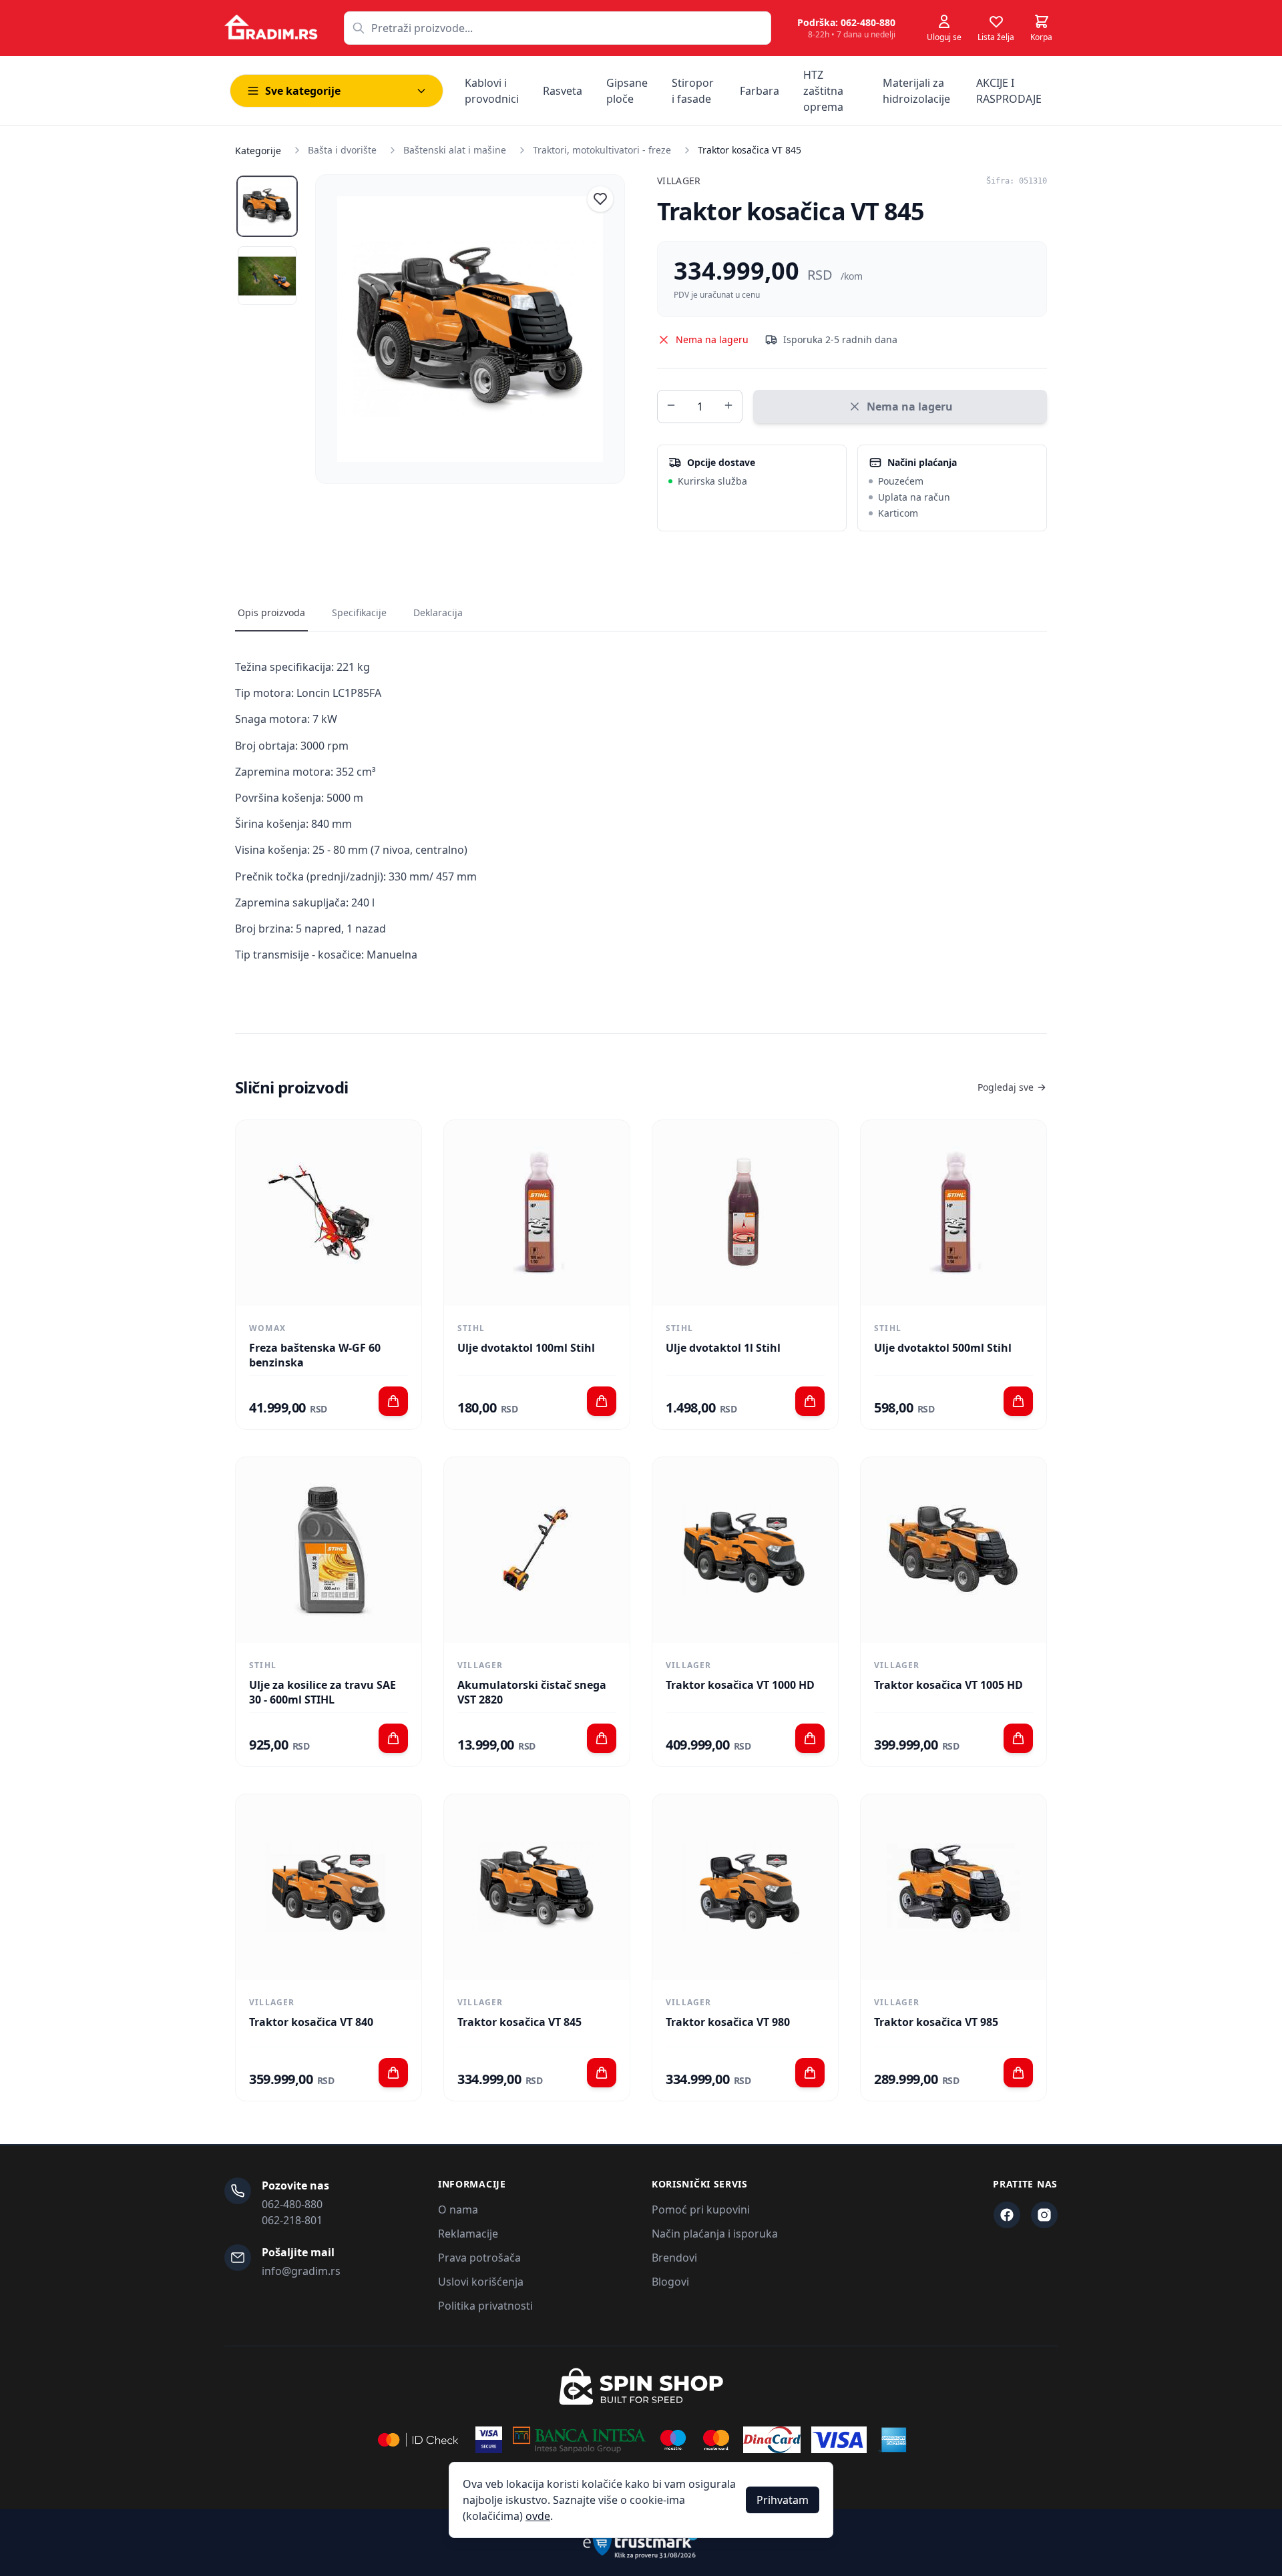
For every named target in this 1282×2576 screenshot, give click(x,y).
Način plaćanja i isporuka (715, 2234)
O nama (458, 2210)
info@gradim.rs (301, 2271)
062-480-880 (292, 2204)
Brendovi (674, 2258)
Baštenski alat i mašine (455, 150)
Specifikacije (359, 612)
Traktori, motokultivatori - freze (602, 150)
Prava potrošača (479, 2258)
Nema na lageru (910, 407)
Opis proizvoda (271, 612)
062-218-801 (292, 2220)
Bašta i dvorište (342, 150)
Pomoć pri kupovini (701, 2210)
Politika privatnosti (485, 2306)
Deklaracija (438, 612)
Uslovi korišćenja (481, 2282)
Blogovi (670, 2282)
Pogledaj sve (1006, 1087)
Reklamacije (468, 2234)
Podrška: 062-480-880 (846, 22)
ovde (538, 2516)
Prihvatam (783, 2500)
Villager (679, 181)
